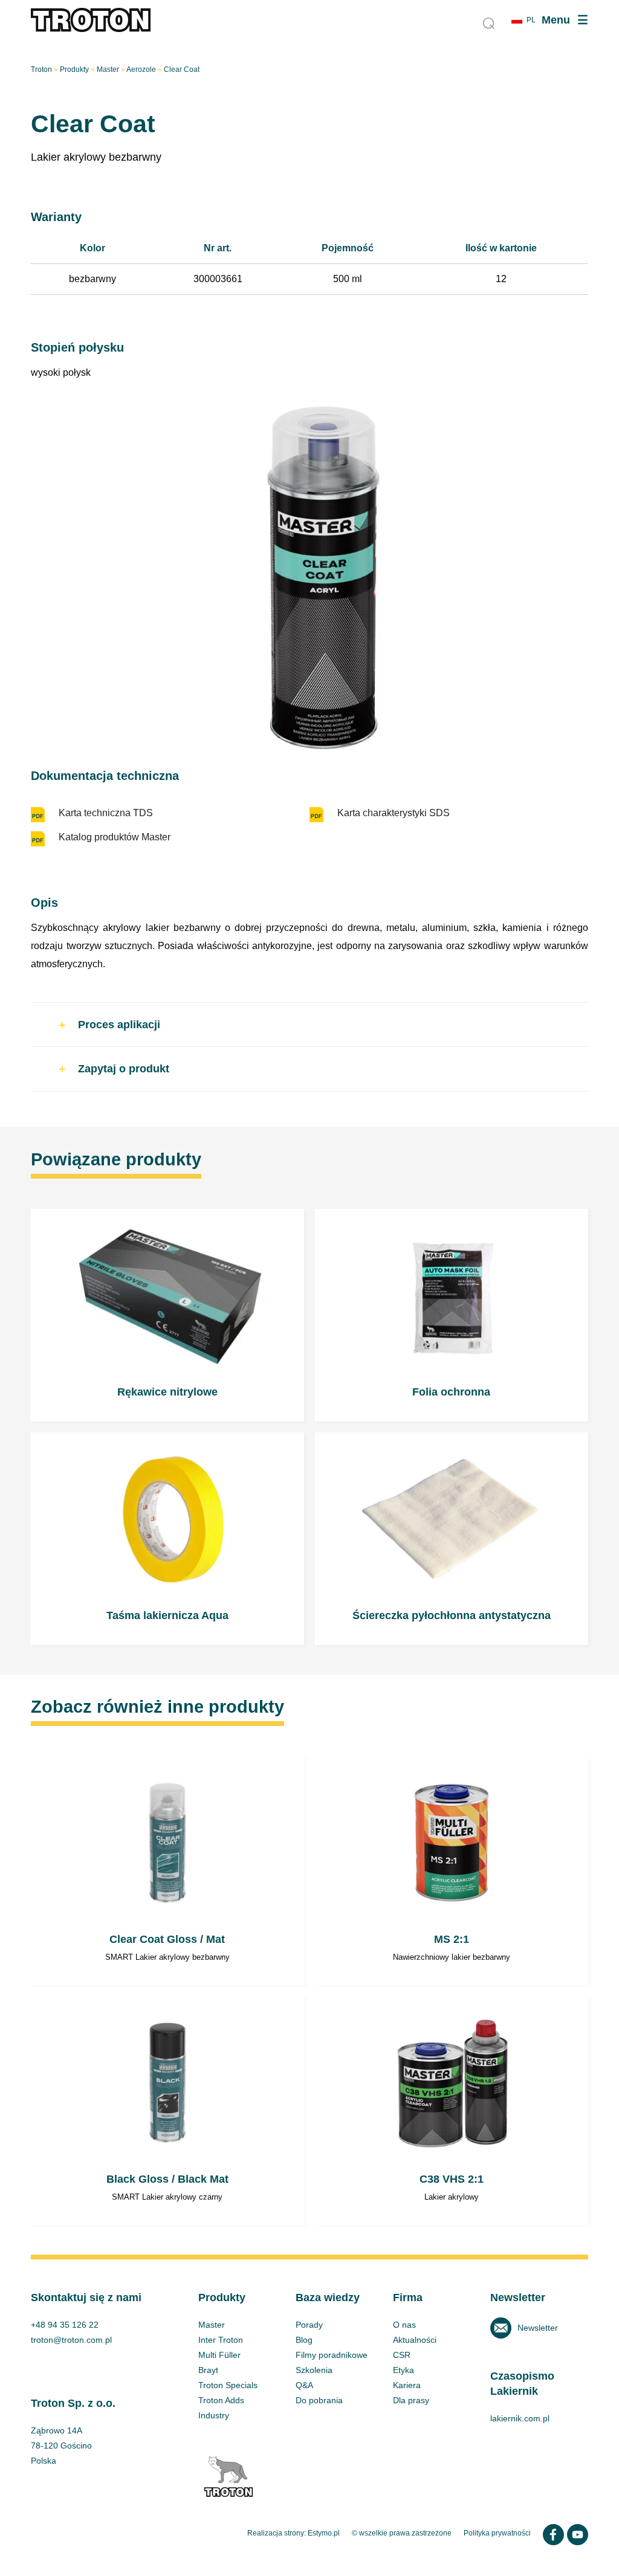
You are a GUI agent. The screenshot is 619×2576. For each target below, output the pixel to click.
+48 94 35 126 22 (65, 2325)
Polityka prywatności (497, 2533)
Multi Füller (219, 2355)
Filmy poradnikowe (332, 2355)
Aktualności (415, 2340)
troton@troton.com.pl (71, 2340)
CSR (402, 2355)
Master (108, 69)
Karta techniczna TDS (106, 813)
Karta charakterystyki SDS (394, 813)
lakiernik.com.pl (520, 2418)
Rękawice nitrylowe (167, 1315)
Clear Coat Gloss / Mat (167, 1871)
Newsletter (538, 2328)
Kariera (407, 2385)
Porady (309, 2325)
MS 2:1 (452, 1871)
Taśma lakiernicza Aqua (167, 1539)
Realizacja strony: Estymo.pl (293, 2533)
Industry (214, 2415)
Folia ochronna (452, 1315)
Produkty (74, 69)
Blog (304, 2340)
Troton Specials (228, 2385)
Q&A (304, 2385)
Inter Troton (221, 2340)
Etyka (403, 2370)
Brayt (208, 2370)
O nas (404, 2325)
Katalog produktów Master (115, 837)
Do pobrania (319, 2400)
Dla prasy (411, 2400)
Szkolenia (314, 2370)
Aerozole (141, 69)
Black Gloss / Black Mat (167, 2111)
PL (531, 20)
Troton (41, 69)
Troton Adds (221, 2400)
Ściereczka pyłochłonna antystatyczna (452, 1539)
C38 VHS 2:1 (452, 2111)
